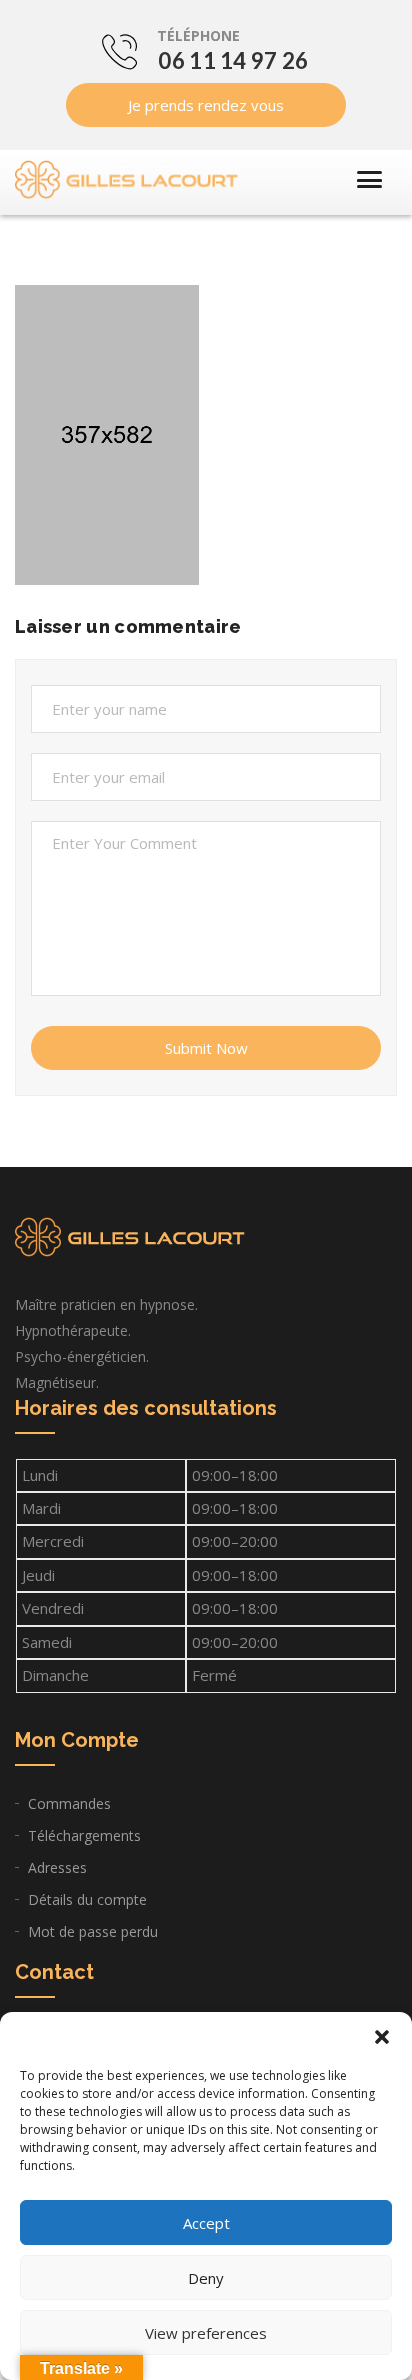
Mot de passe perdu (93, 1931)
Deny (206, 2278)
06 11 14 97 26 (233, 60)
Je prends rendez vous (206, 105)
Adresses (57, 1867)
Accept (206, 2223)
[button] (382, 2037)
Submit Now (206, 1048)
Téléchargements (84, 1835)
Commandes (69, 1803)
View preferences (206, 2333)
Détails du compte (87, 1899)
